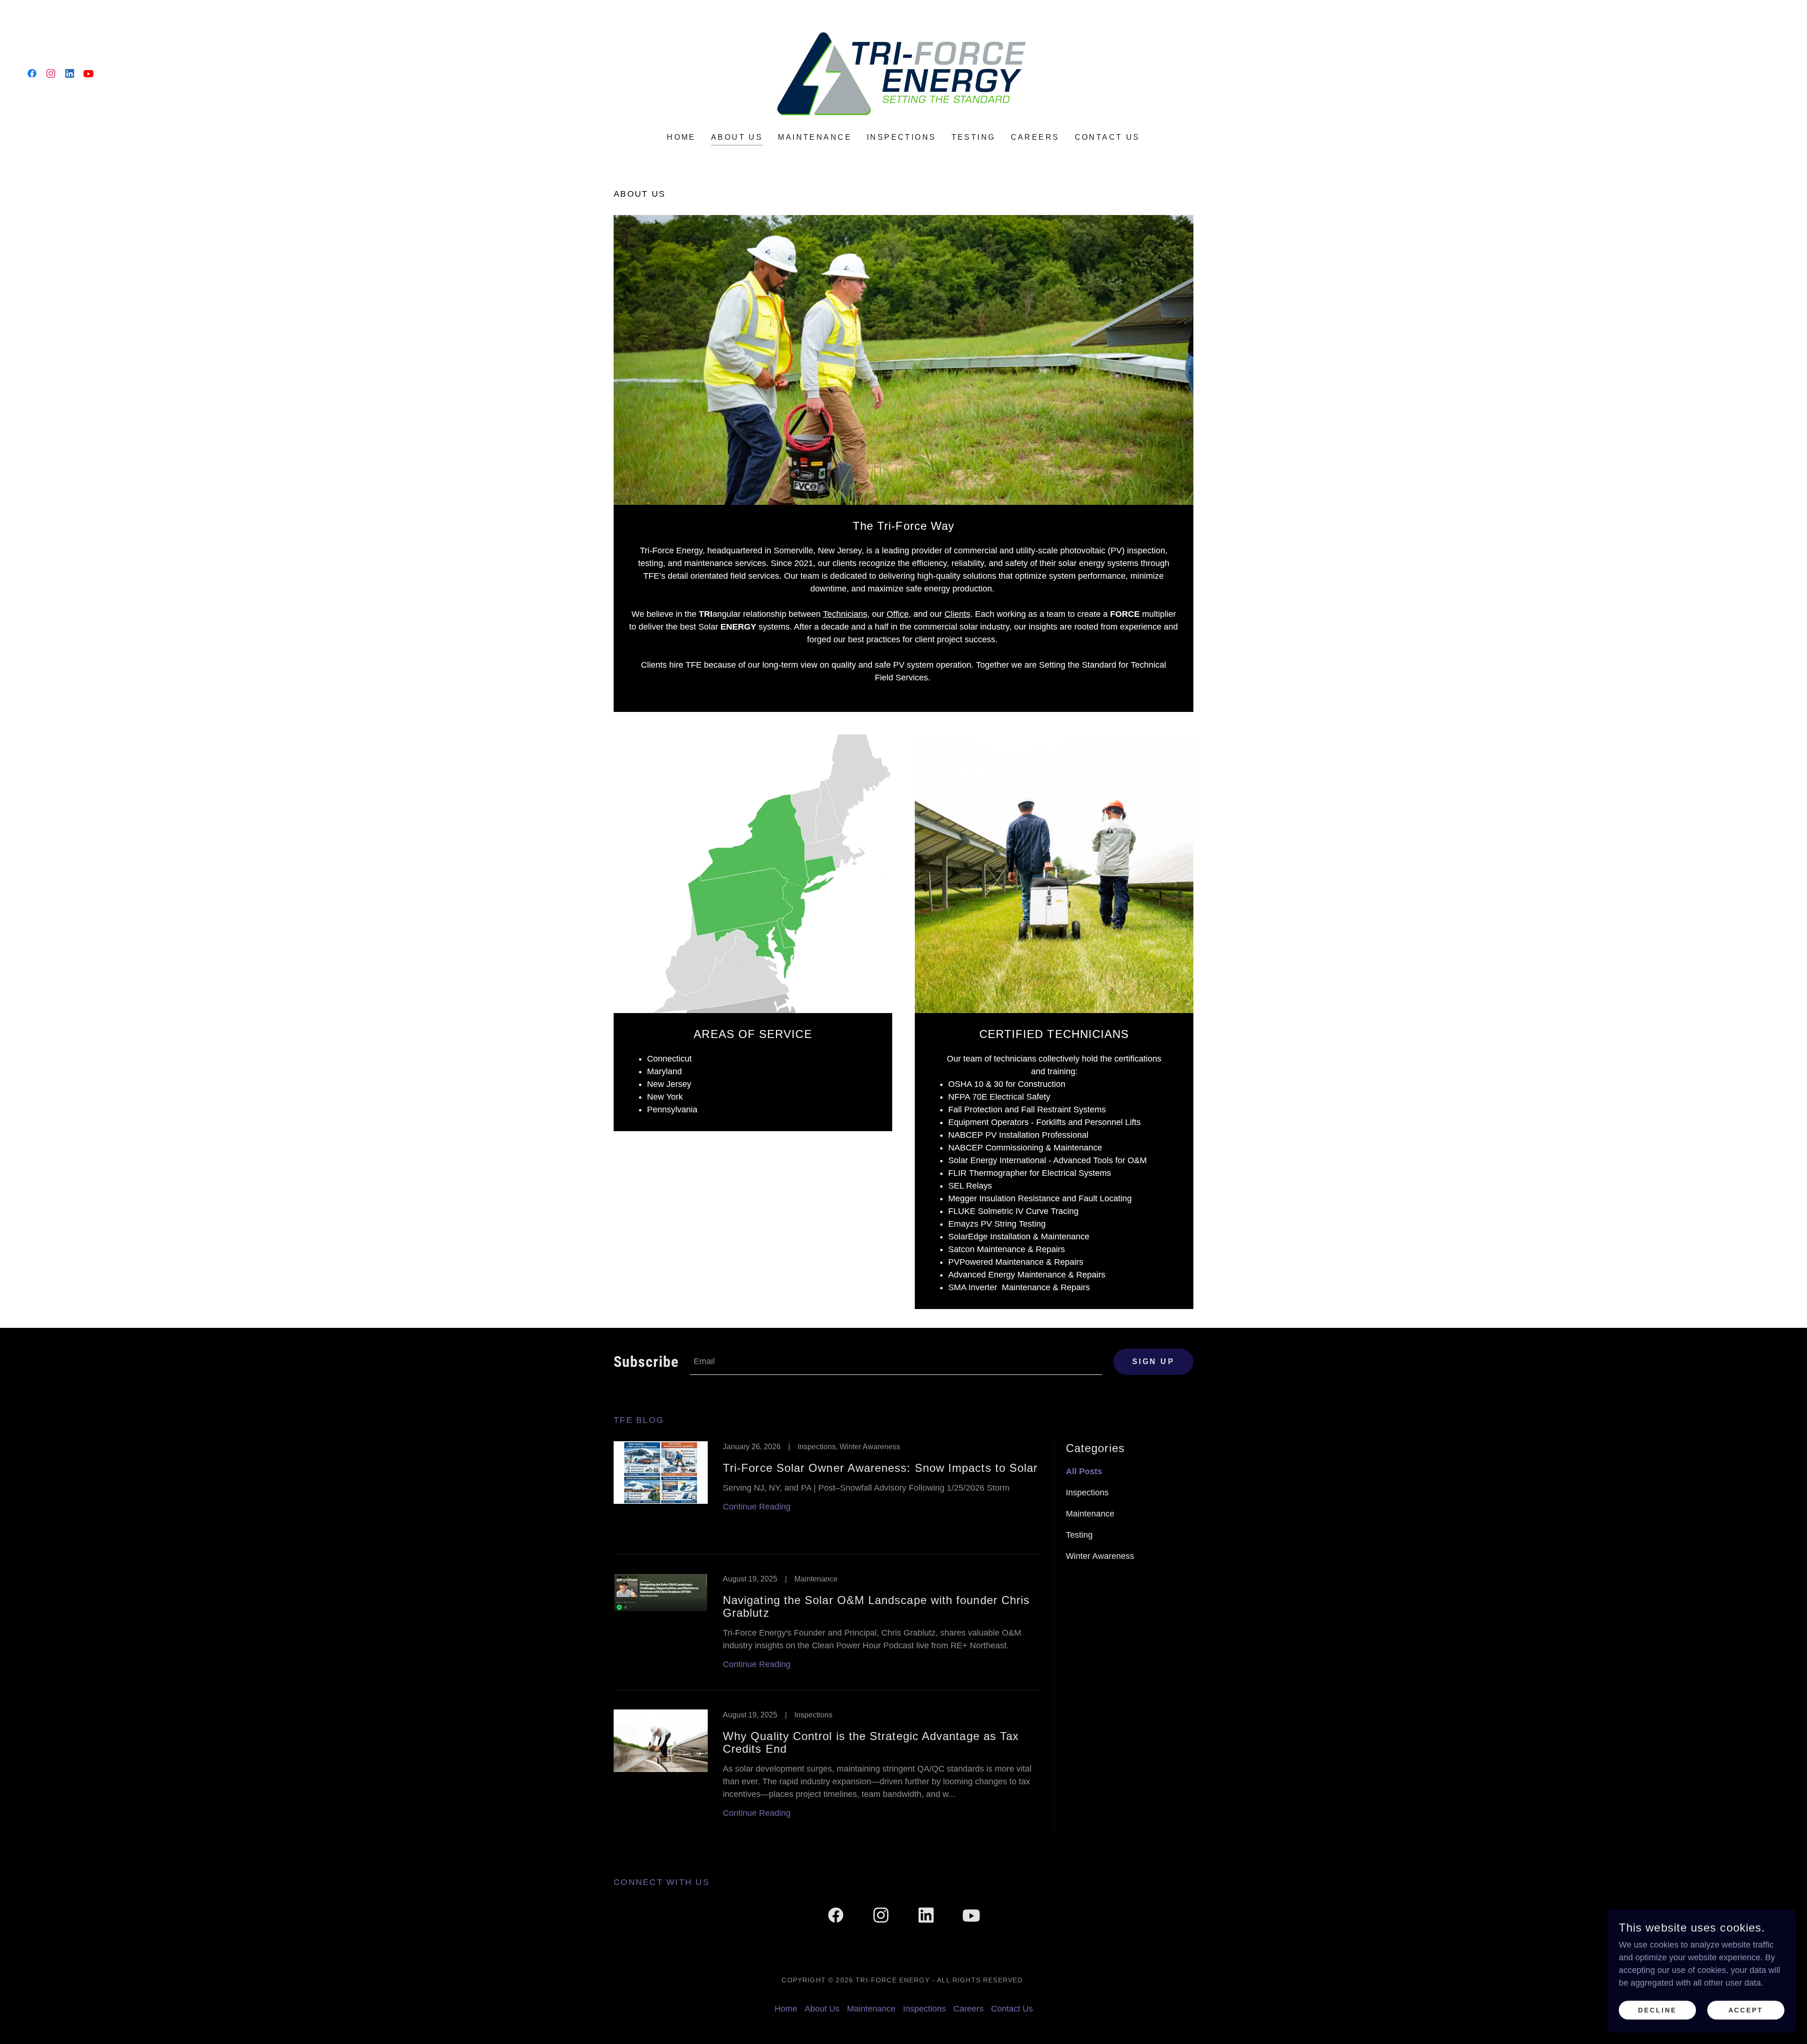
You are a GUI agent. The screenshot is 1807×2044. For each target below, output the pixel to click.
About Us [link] (737, 137)
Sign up (1153, 1361)
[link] (32, 73)
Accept (1746, 2010)
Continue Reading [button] (757, 1507)
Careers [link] (1035, 137)
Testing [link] (974, 137)
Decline (1657, 2010)
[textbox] (896, 1362)
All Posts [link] (1084, 1471)
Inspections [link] (902, 137)
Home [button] (786, 2009)
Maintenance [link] (815, 137)
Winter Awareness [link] (1100, 1556)
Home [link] (681, 137)
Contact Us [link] (1107, 137)
